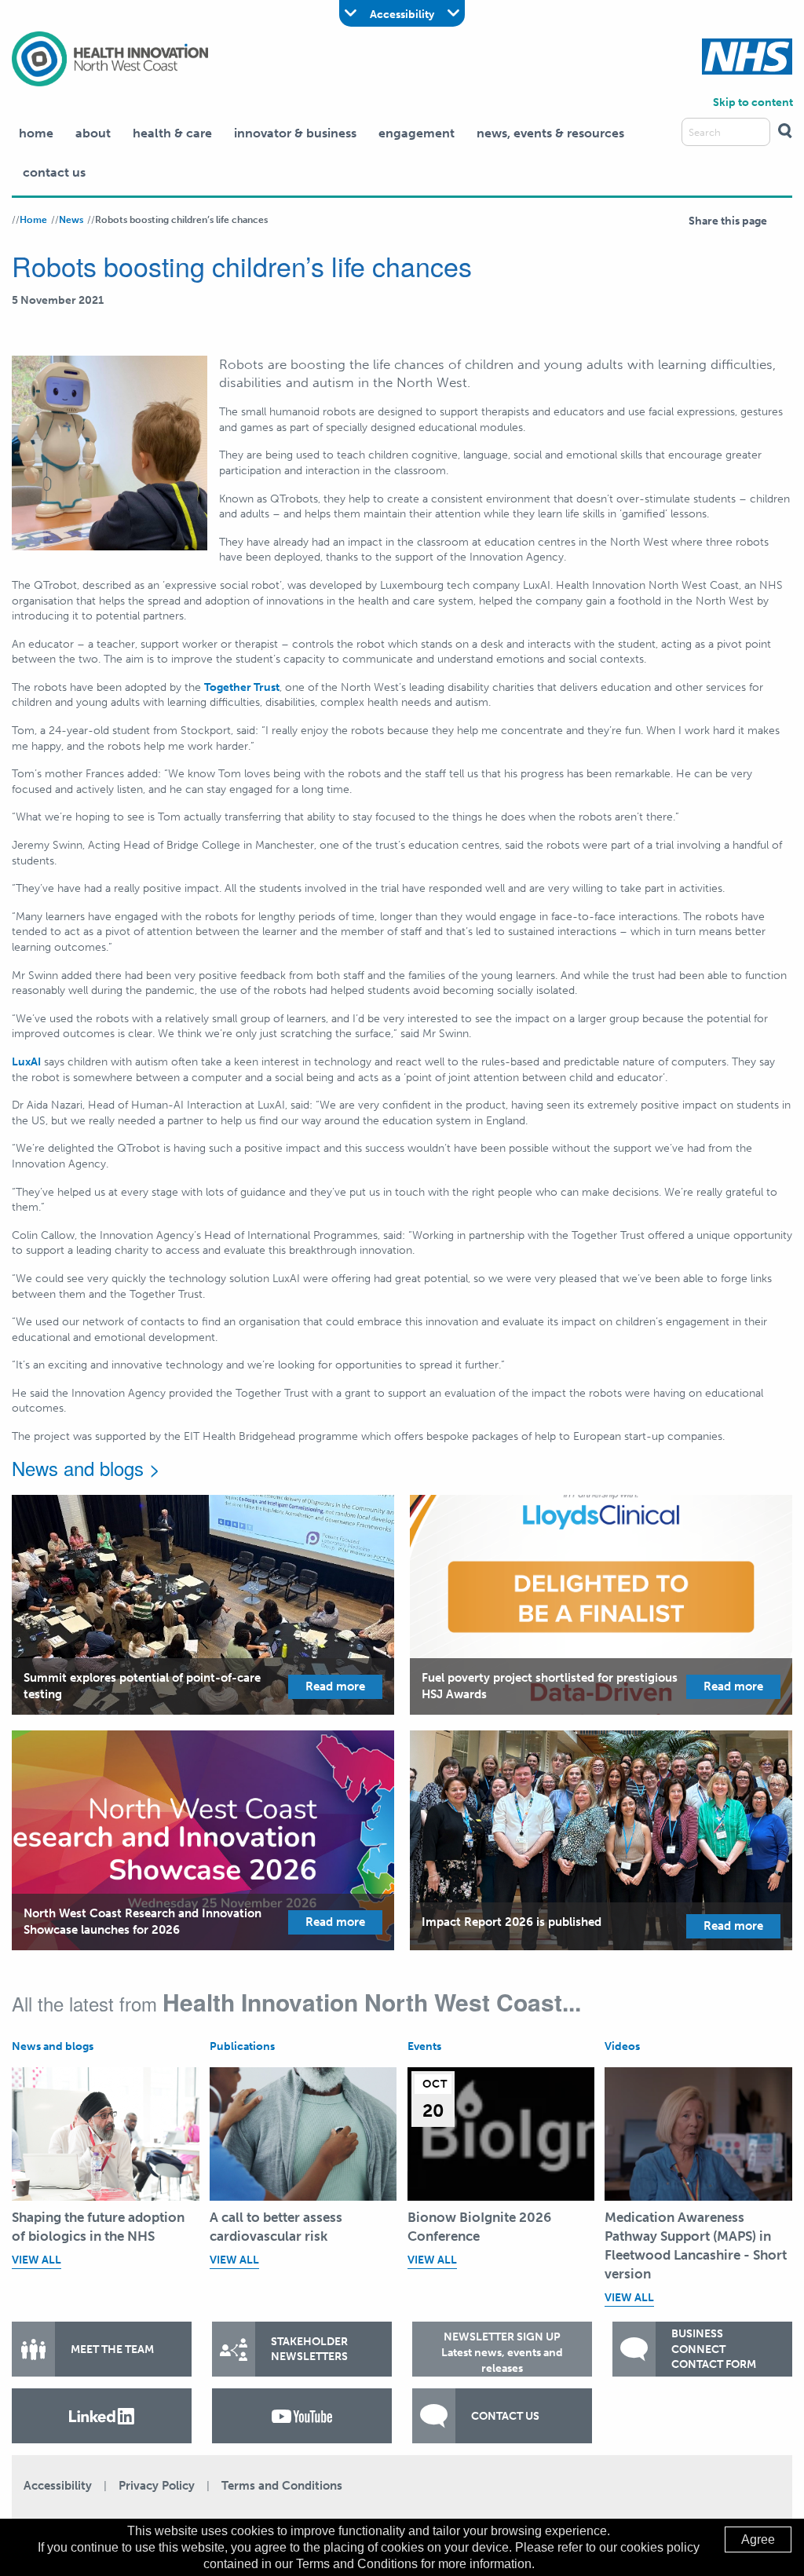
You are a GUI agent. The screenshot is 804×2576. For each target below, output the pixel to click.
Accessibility (58, 2486)
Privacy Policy (157, 2486)
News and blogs (53, 2046)
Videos (622, 2046)
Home (36, 133)
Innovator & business (295, 133)
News (71, 220)
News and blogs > (86, 1468)
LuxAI (26, 1062)
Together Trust (242, 687)
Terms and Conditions (282, 2486)
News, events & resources (550, 133)
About (93, 133)
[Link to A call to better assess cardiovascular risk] (303, 2134)
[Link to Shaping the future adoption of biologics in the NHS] (106, 2134)
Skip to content (753, 102)
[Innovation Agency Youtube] (302, 2416)
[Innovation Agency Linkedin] (102, 2416)
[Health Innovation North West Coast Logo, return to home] (110, 58)
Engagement (417, 133)
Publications (242, 2046)
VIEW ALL (37, 2260)
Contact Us (54, 172)
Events (424, 2046)
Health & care (172, 133)
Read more (335, 1686)
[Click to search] (785, 132)
